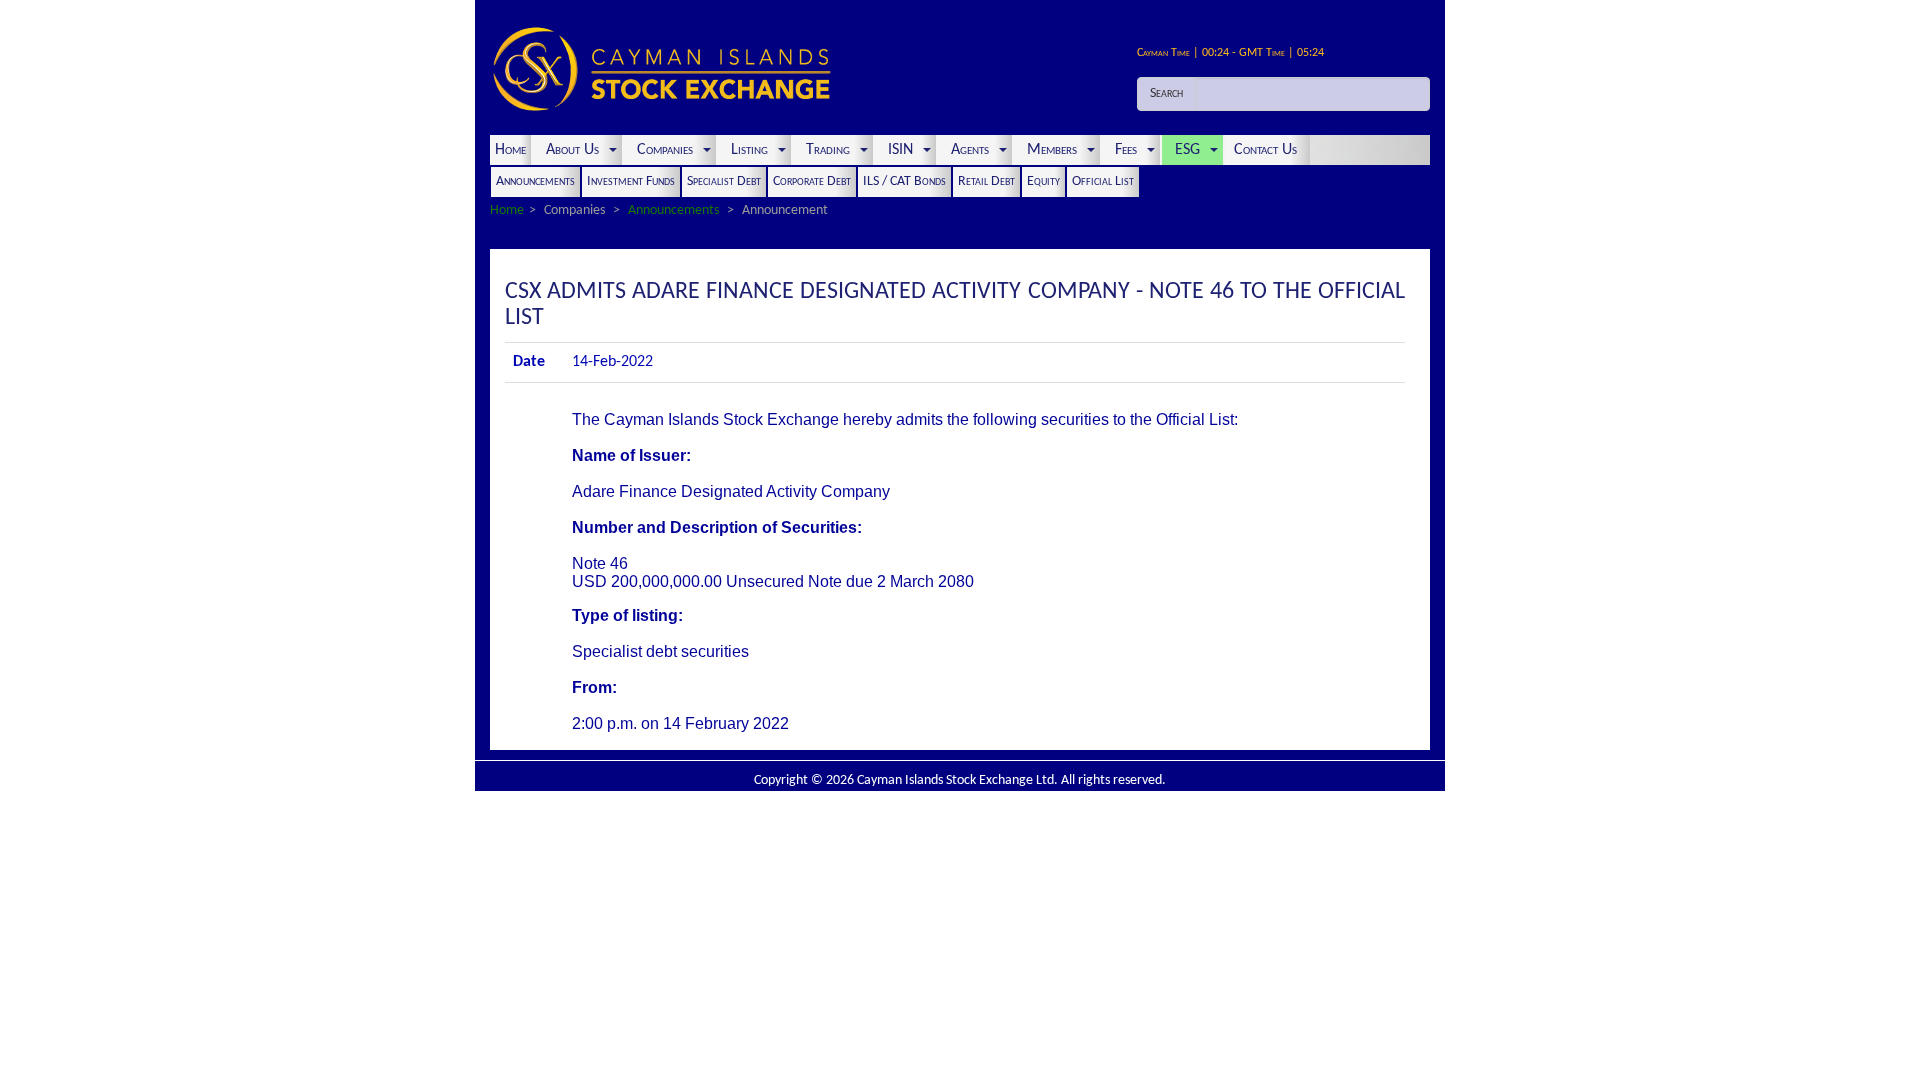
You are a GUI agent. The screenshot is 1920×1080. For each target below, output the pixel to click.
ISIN (900, 150)
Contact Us (1267, 150)
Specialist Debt (724, 181)
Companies (665, 150)
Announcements (535, 181)
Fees (1126, 150)
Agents (970, 150)
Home (510, 150)
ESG (1187, 150)
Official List (1103, 181)
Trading (828, 150)
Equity (1043, 181)
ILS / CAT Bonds (904, 181)
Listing (749, 150)
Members (1052, 150)
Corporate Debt (812, 181)
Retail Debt (986, 181)
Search (1166, 93)
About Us (572, 150)
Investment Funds (631, 181)
